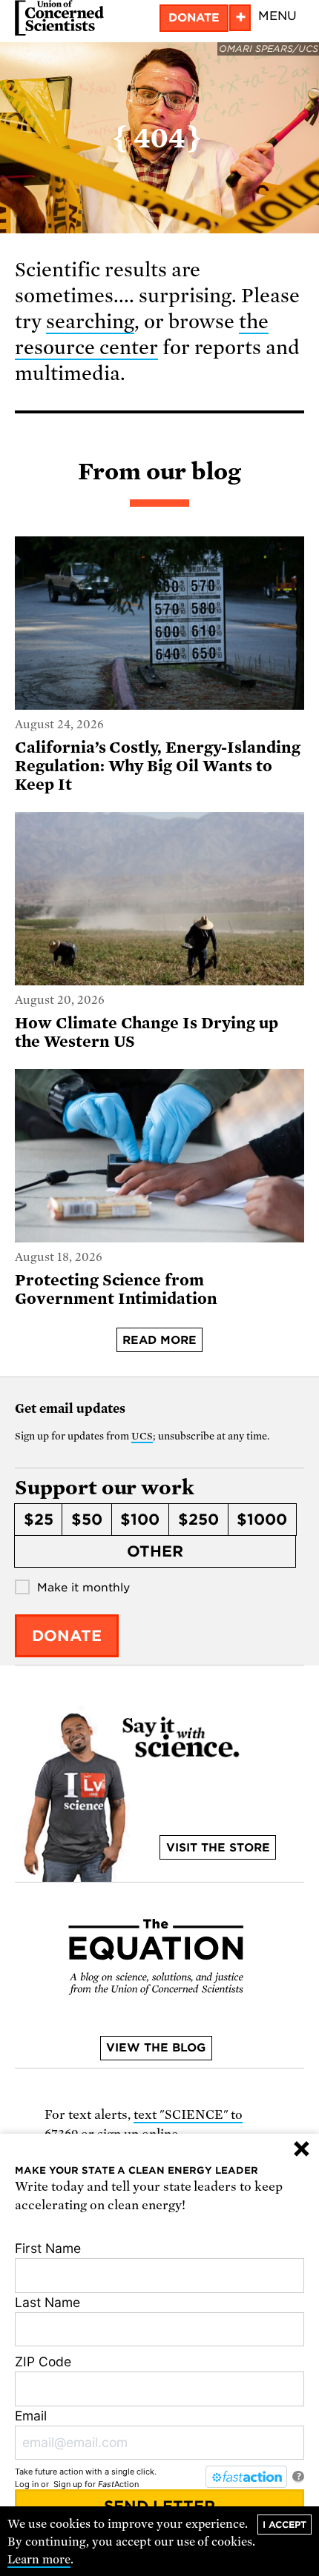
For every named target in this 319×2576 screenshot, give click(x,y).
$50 (87, 1520)
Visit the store (218, 1848)
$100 (140, 1520)
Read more (159, 1340)
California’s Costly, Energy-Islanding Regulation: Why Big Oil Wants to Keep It (158, 766)
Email (31, 2416)
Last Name (47, 2302)
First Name (48, 2248)
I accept (285, 2525)
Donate (194, 18)
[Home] (59, 18)
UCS (142, 1436)
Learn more (39, 2560)
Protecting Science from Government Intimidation (116, 1289)
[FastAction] (246, 2477)
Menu (277, 16)
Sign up (68, 2484)
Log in (27, 2484)
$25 (39, 1520)
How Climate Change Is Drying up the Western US (147, 1032)
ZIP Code (43, 2362)
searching (90, 322)
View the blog (156, 2048)
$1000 (262, 1520)
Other (155, 1551)
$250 (198, 1520)
